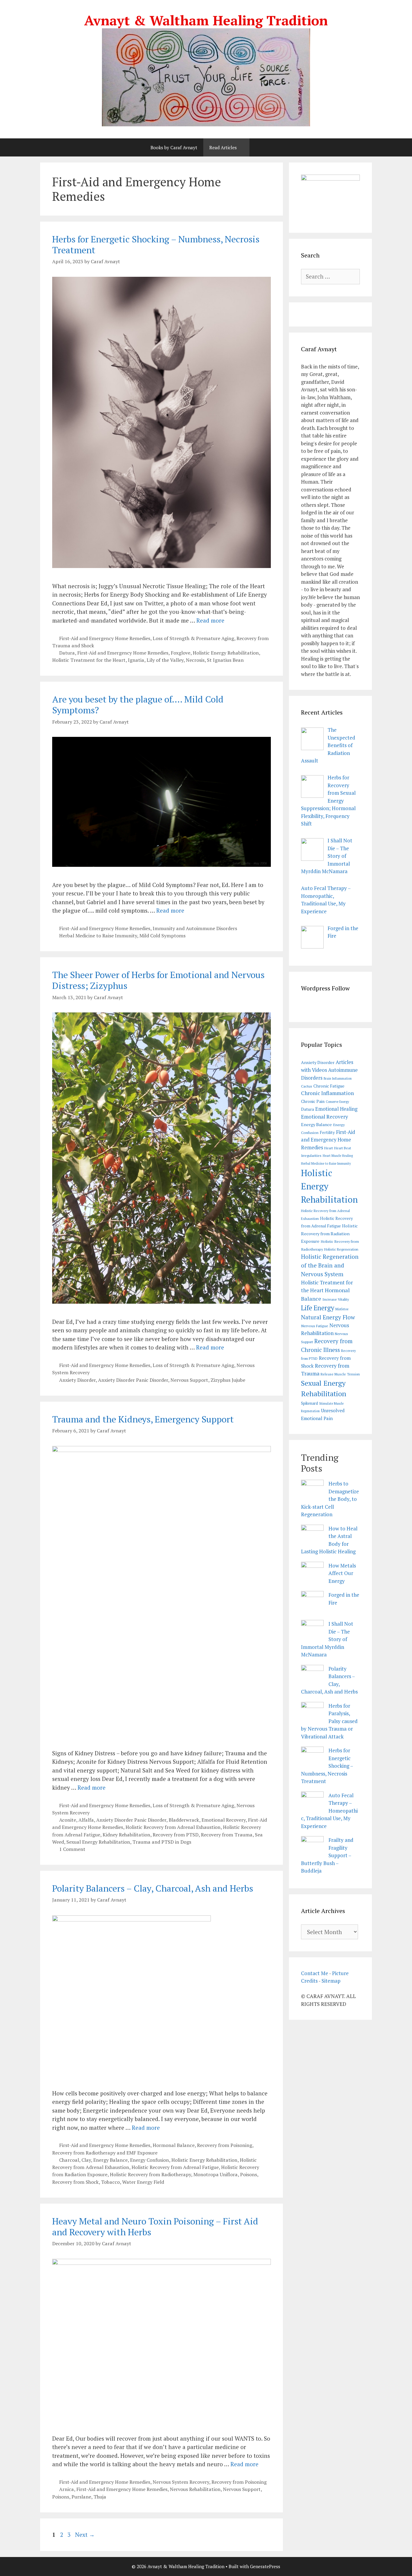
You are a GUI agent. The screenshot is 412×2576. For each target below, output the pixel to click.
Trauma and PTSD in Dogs (162, 1842)
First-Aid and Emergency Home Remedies (105, 638)
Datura (67, 653)
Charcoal (69, 2160)
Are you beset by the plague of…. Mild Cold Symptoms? (138, 705)
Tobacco (110, 2182)
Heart (329, 1148)
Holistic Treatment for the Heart (89, 660)
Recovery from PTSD (176, 1835)
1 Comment (72, 1849)
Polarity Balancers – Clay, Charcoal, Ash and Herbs (153, 1888)
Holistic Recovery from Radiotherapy (150, 2174)
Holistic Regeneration (341, 1249)
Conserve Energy (337, 1102)
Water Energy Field (143, 2182)
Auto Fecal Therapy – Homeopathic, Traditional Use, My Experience (329, 1811)
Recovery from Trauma (227, 1835)
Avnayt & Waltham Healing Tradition (206, 20)
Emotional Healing (336, 1109)
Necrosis (195, 660)
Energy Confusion (149, 2160)
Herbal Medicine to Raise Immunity (98, 936)
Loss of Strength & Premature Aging (193, 638)
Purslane (81, 2497)
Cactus (307, 1086)
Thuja (100, 2497)
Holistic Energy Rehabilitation (226, 653)
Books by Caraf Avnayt (174, 147)
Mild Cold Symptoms (162, 936)
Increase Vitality (336, 1299)
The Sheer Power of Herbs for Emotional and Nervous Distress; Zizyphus (158, 980)
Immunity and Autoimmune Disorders (195, 928)
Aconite (68, 1820)
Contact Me (315, 1973)
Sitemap (331, 1981)
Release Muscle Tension (340, 1374)
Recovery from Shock (75, 2182)
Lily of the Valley (165, 660)
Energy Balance (110, 2160)
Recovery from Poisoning (225, 2145)
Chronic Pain (313, 1101)
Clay (86, 2160)
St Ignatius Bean (225, 660)
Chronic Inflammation (327, 1093)
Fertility (327, 1132)
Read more (210, 620)
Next (85, 2535)
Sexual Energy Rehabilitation (98, 1842)
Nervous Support (189, 1380)
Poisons (249, 2174)
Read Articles (223, 147)
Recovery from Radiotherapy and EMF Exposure (105, 2153)
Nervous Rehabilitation (195, 2489)
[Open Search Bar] (258, 147)
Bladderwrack (184, 1820)
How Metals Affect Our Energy (342, 1573)
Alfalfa (86, 1820)
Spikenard (309, 1403)
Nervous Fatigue (315, 1326)
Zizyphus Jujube (228, 1380)
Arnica (67, 2489)
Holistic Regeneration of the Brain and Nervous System (330, 1265)
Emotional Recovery (223, 1820)
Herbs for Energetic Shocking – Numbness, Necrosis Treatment (156, 245)
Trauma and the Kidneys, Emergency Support (143, 1419)
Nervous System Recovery (181, 2482)
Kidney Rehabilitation (126, 1835)
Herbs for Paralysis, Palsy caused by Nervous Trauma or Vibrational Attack (329, 1721)
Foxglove (181, 653)
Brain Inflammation (338, 1078)
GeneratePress (265, 2566)
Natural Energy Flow (328, 1317)
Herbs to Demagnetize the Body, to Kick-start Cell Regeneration (330, 1499)
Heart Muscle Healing (338, 1156)
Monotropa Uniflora (216, 2174)
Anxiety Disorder (77, 1380)
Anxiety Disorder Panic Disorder (133, 1380)
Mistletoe (342, 1309)
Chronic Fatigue (329, 1086)
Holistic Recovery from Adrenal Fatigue (175, 2167)
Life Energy (318, 1308)
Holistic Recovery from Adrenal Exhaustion (173, 1827)
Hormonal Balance (174, 2145)
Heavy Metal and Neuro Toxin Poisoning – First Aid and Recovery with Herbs (155, 2227)
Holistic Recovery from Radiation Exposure (329, 1233)
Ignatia (136, 660)
